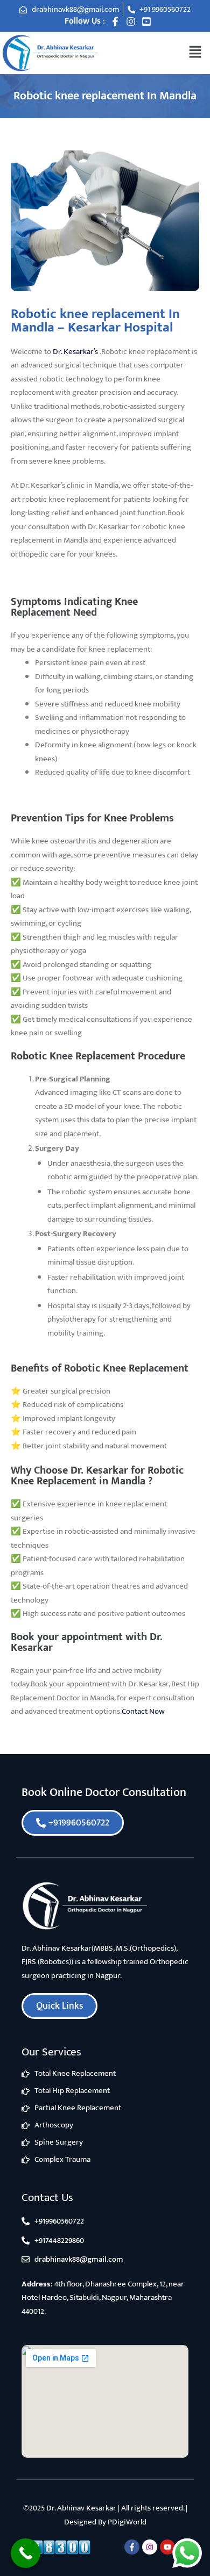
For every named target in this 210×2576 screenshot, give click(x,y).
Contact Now (143, 1711)
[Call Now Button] (26, 2553)
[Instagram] (131, 21)
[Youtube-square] (146, 21)
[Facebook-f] (115, 21)
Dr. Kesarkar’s (75, 352)
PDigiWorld (127, 2522)
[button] (195, 52)
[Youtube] (167, 2547)
